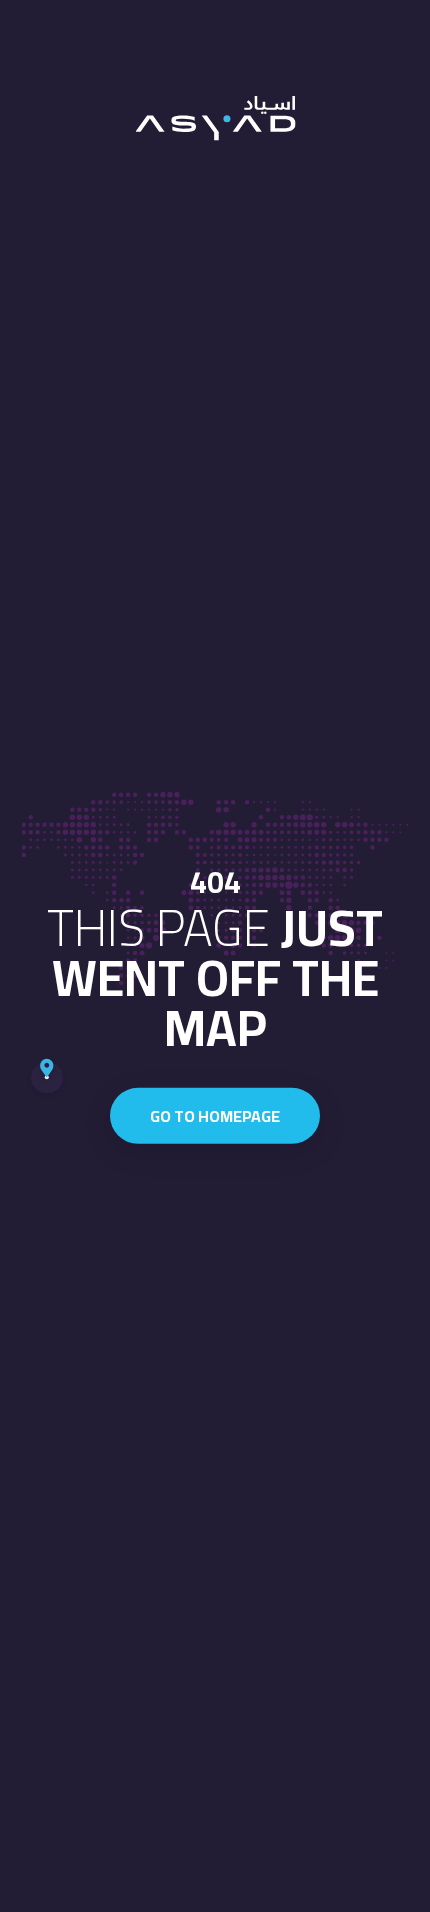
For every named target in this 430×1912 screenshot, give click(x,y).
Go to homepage (215, 1116)
